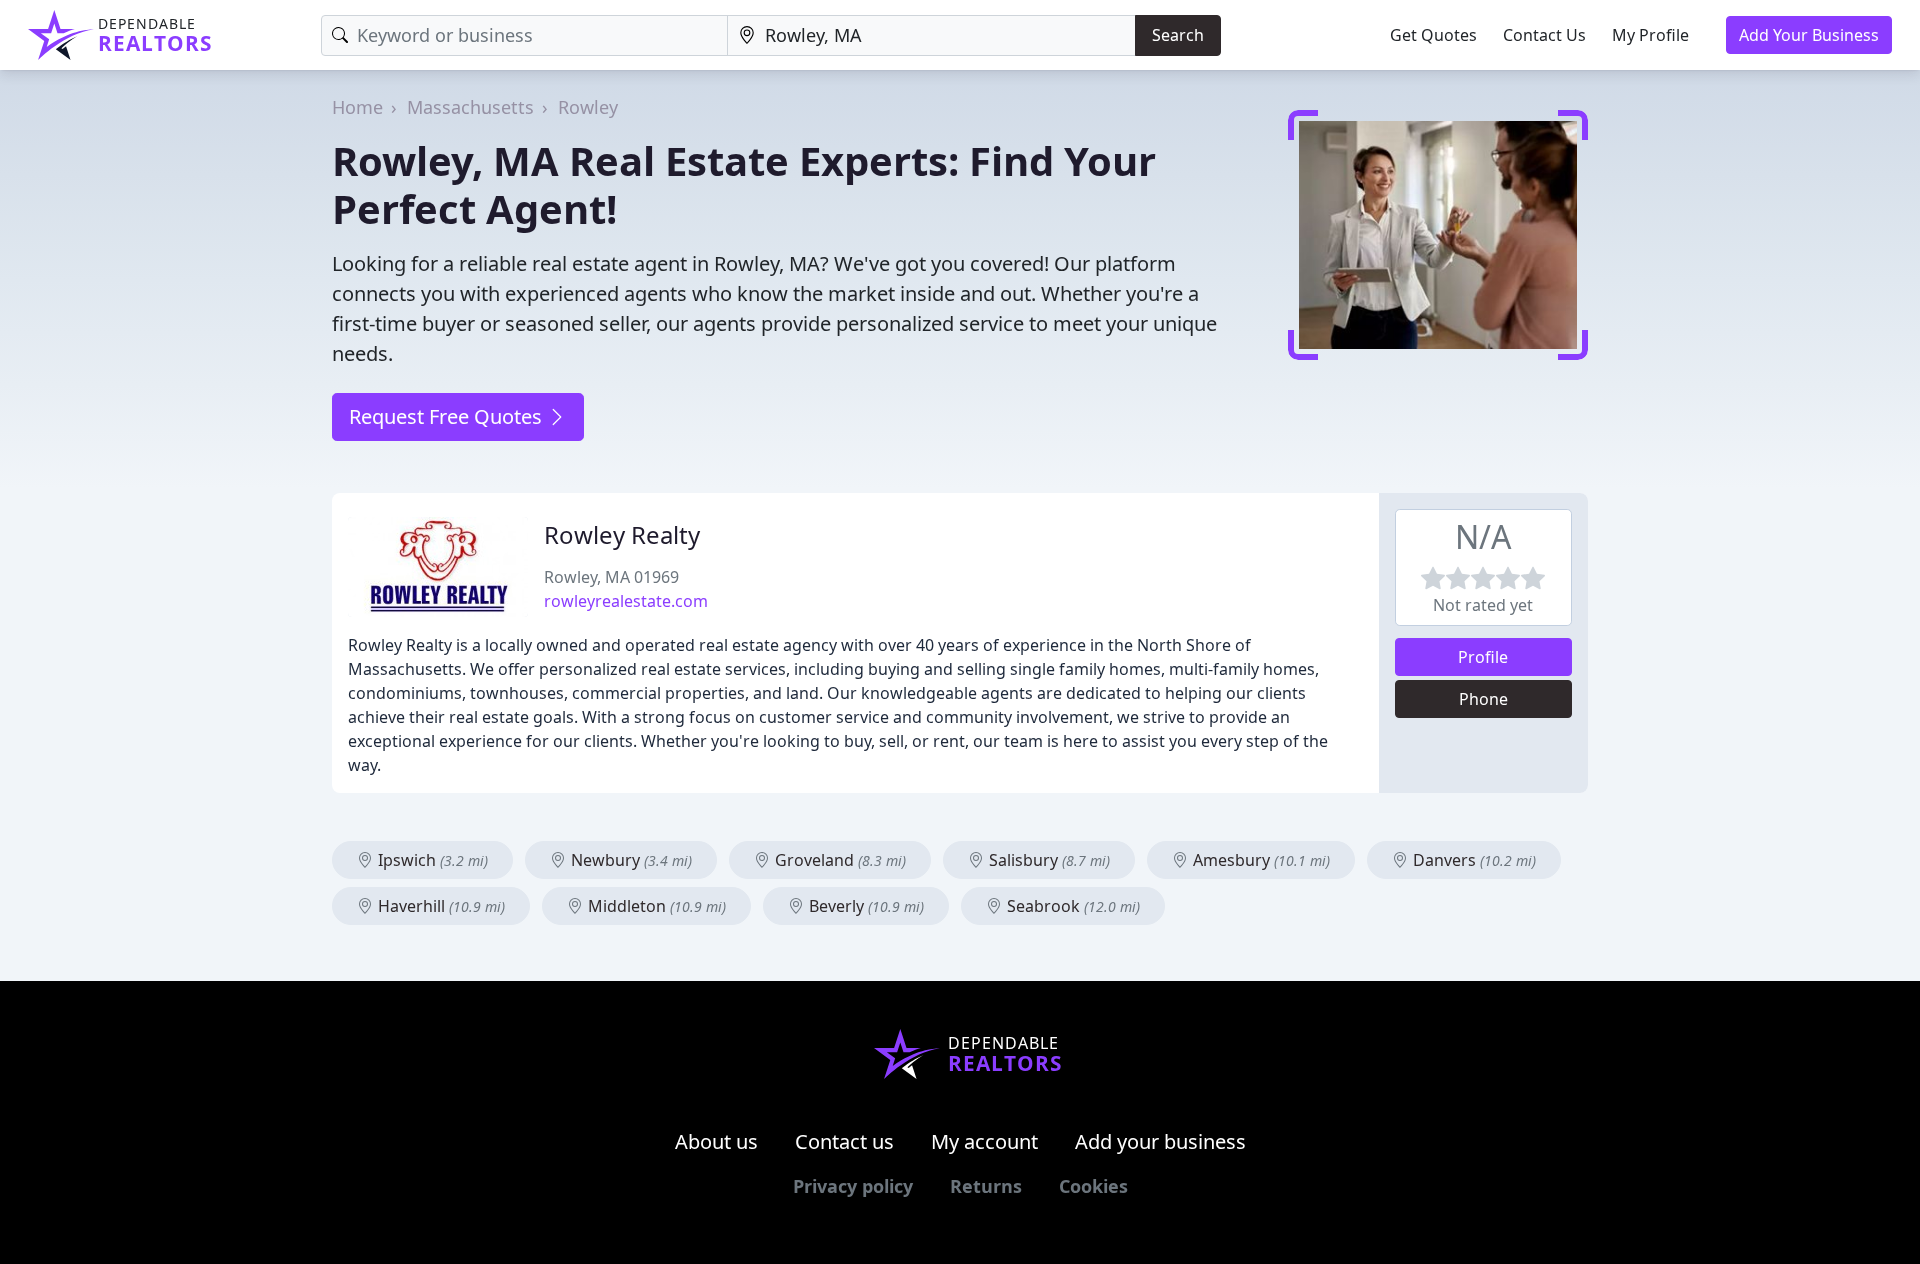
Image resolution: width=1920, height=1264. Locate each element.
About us (716, 1141)
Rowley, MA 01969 (611, 577)
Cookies (1093, 1186)
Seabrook (1071, 906)
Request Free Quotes (448, 416)
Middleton (655, 906)
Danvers (1472, 860)
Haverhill (439, 906)
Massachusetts (470, 107)
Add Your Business (1809, 35)
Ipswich (431, 860)
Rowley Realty (622, 534)
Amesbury (1259, 860)
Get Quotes (1433, 35)
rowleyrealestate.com (626, 601)
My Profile (1650, 35)
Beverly (864, 906)
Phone (1483, 699)
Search (1178, 35)
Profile (1483, 657)
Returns (986, 1186)
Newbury (629, 860)
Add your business (1160, 1141)
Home (357, 107)
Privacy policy (853, 1186)
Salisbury (1047, 860)
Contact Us (1544, 35)
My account (984, 1141)
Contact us (844, 1141)
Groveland (838, 860)
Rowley (588, 107)
